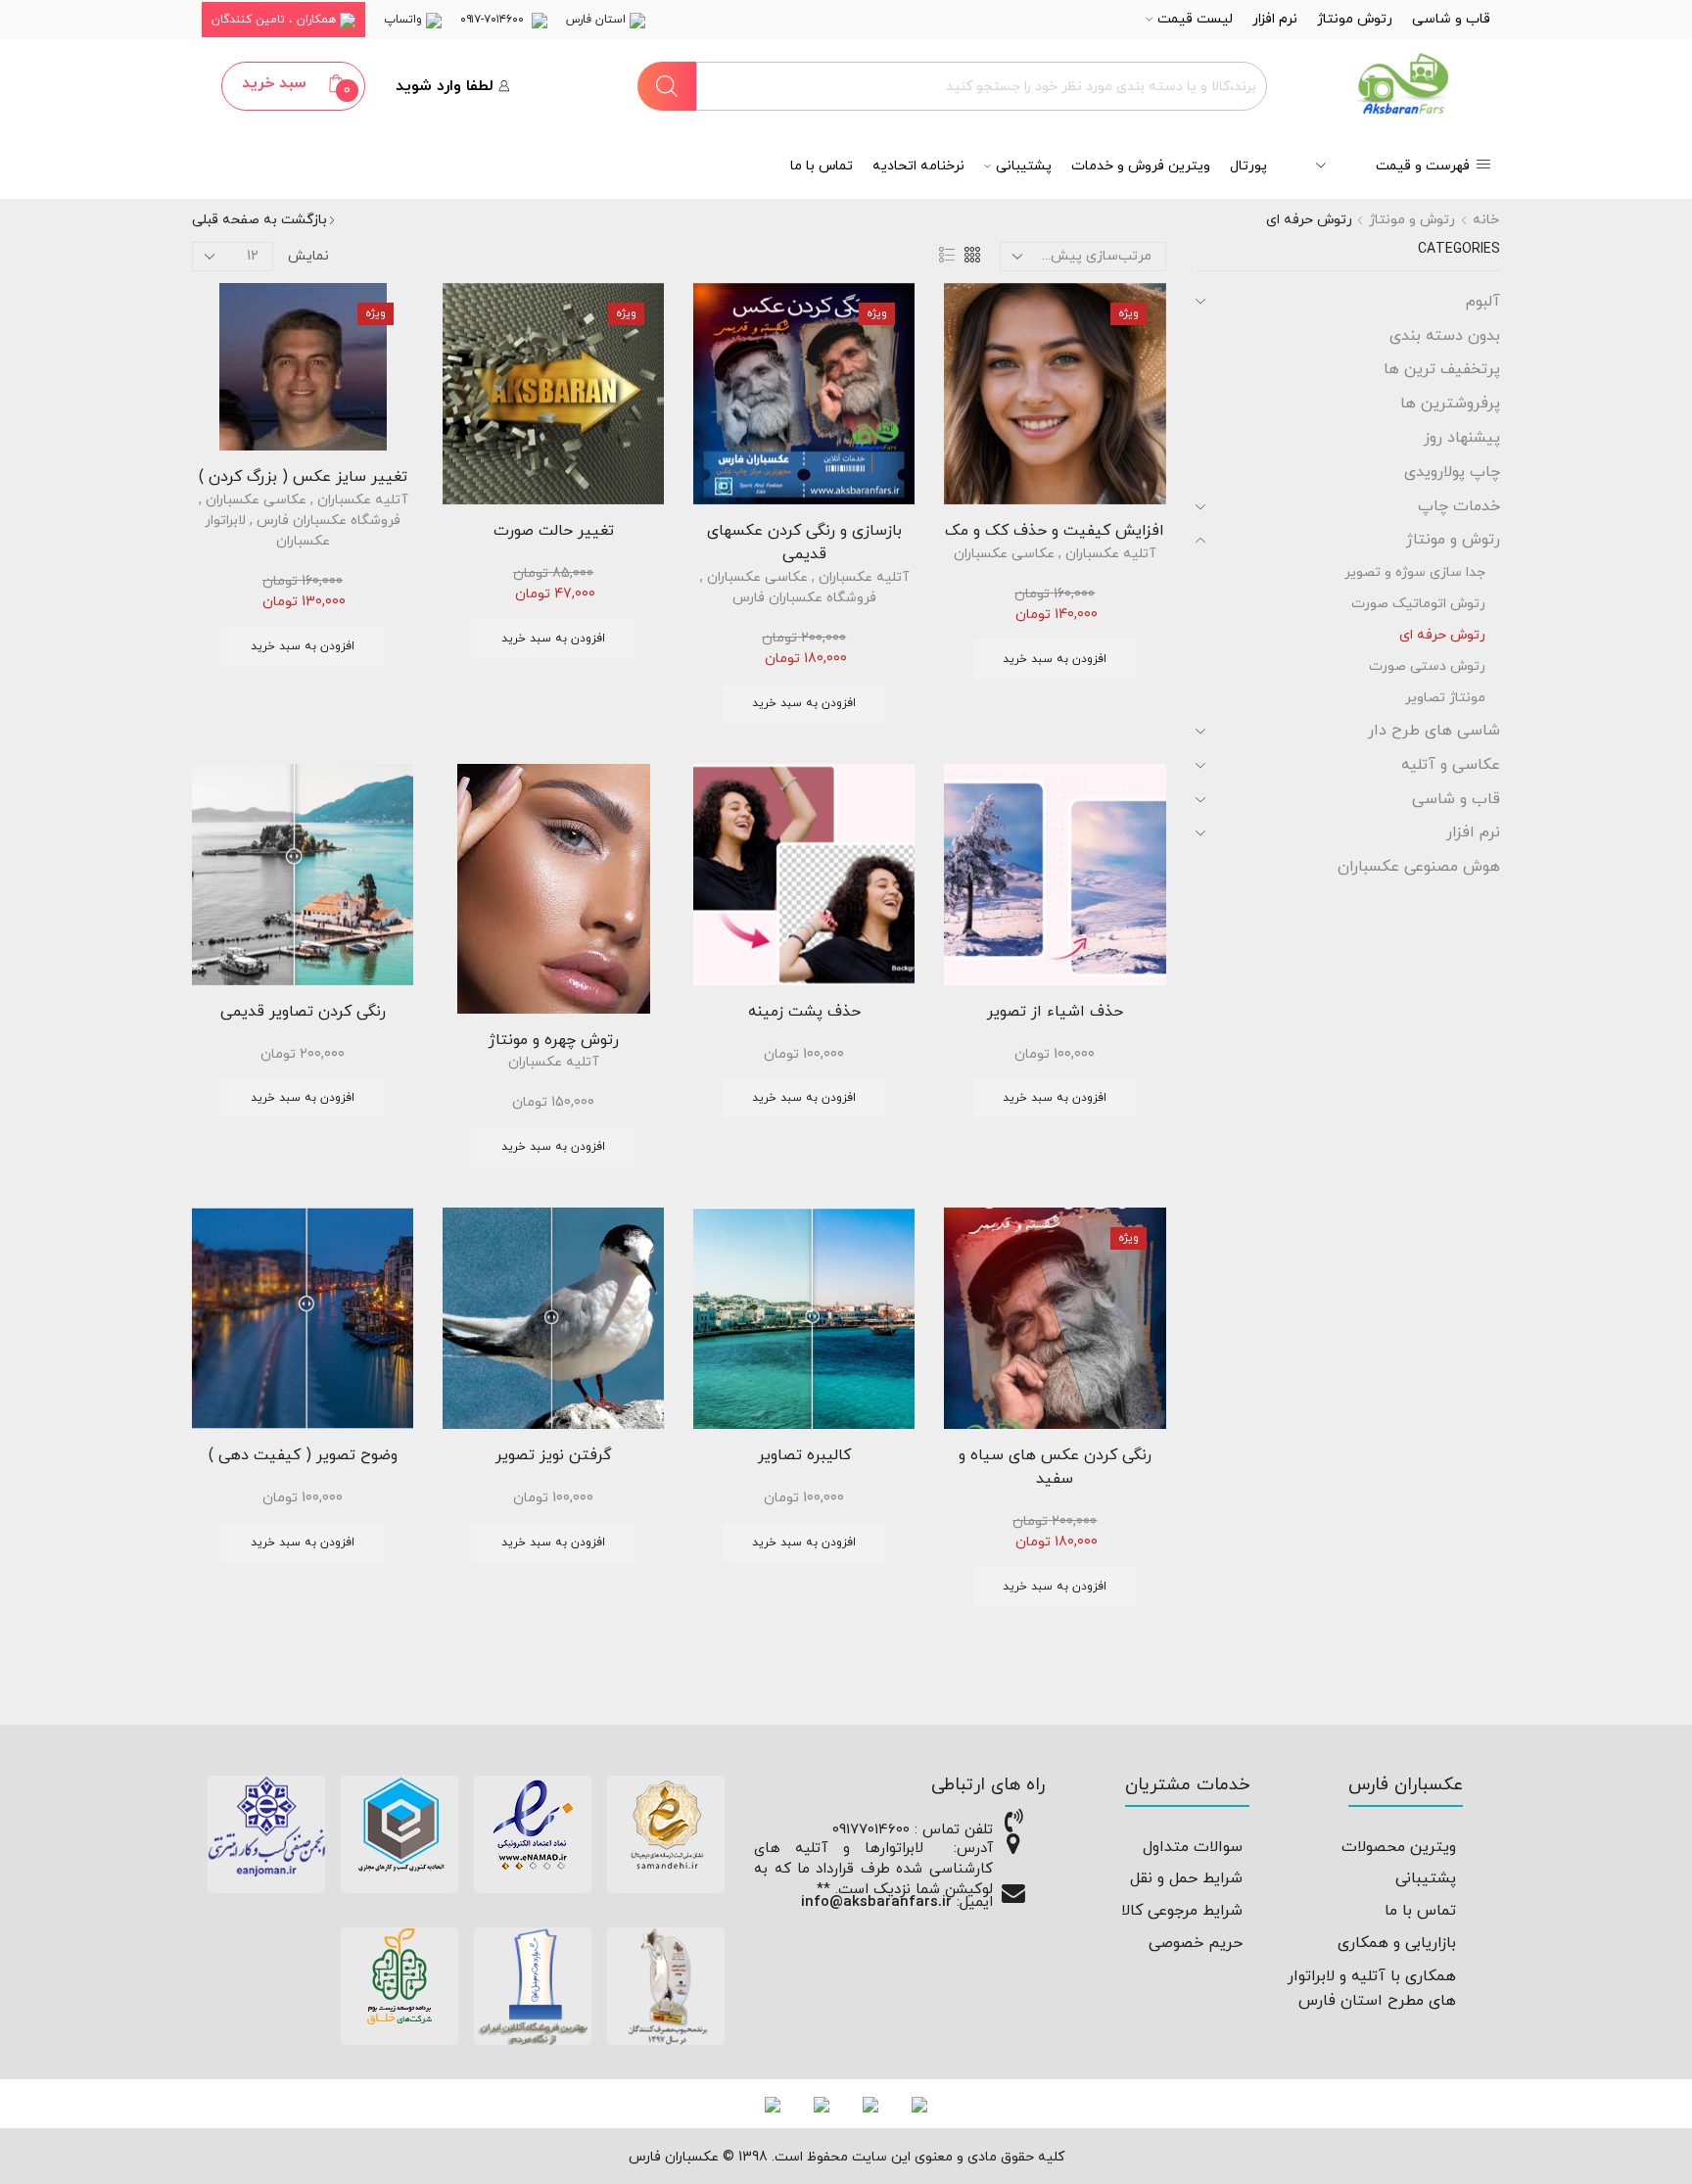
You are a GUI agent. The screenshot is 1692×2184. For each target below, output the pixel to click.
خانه (1486, 220)
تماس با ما (822, 166)
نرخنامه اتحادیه (918, 166)
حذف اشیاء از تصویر (1055, 1012)
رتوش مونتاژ (1355, 19)
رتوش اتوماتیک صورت (1418, 604)
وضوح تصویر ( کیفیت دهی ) (303, 1455)
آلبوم (1483, 302)
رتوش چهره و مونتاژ (554, 1040)
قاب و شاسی (1451, 19)
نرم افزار (1275, 19)
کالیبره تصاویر (804, 1455)
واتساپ (405, 20)
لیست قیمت (1195, 19)
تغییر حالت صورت (554, 531)
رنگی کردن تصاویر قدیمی (303, 1012)
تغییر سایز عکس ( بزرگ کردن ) (303, 477)
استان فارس (598, 20)
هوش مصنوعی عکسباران (1419, 867)
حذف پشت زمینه (804, 1012)
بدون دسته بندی (1445, 336)
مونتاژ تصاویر (1445, 698)
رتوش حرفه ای (1442, 635)
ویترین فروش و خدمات (1141, 166)
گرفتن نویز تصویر (554, 1455)
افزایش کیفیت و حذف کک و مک (1055, 531)
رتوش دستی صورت (1427, 666)
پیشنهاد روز (1462, 438)
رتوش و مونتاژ (1412, 220)
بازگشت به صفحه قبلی (259, 220)
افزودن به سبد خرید (1055, 659)
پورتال (1248, 166)
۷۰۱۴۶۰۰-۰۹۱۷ (496, 20)
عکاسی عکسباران (1004, 554)
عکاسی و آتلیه (1451, 765)
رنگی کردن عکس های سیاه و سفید (1055, 1467)
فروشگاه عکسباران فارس (804, 598)
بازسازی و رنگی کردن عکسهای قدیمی (804, 543)
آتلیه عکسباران (1110, 554)
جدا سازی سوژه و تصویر (1415, 572)
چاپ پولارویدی (1452, 472)
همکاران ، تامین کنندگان (276, 20)
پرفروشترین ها (1450, 404)
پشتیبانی (1024, 166)
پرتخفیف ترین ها (1442, 369)
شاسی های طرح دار (1434, 731)
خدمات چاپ (1459, 506)
